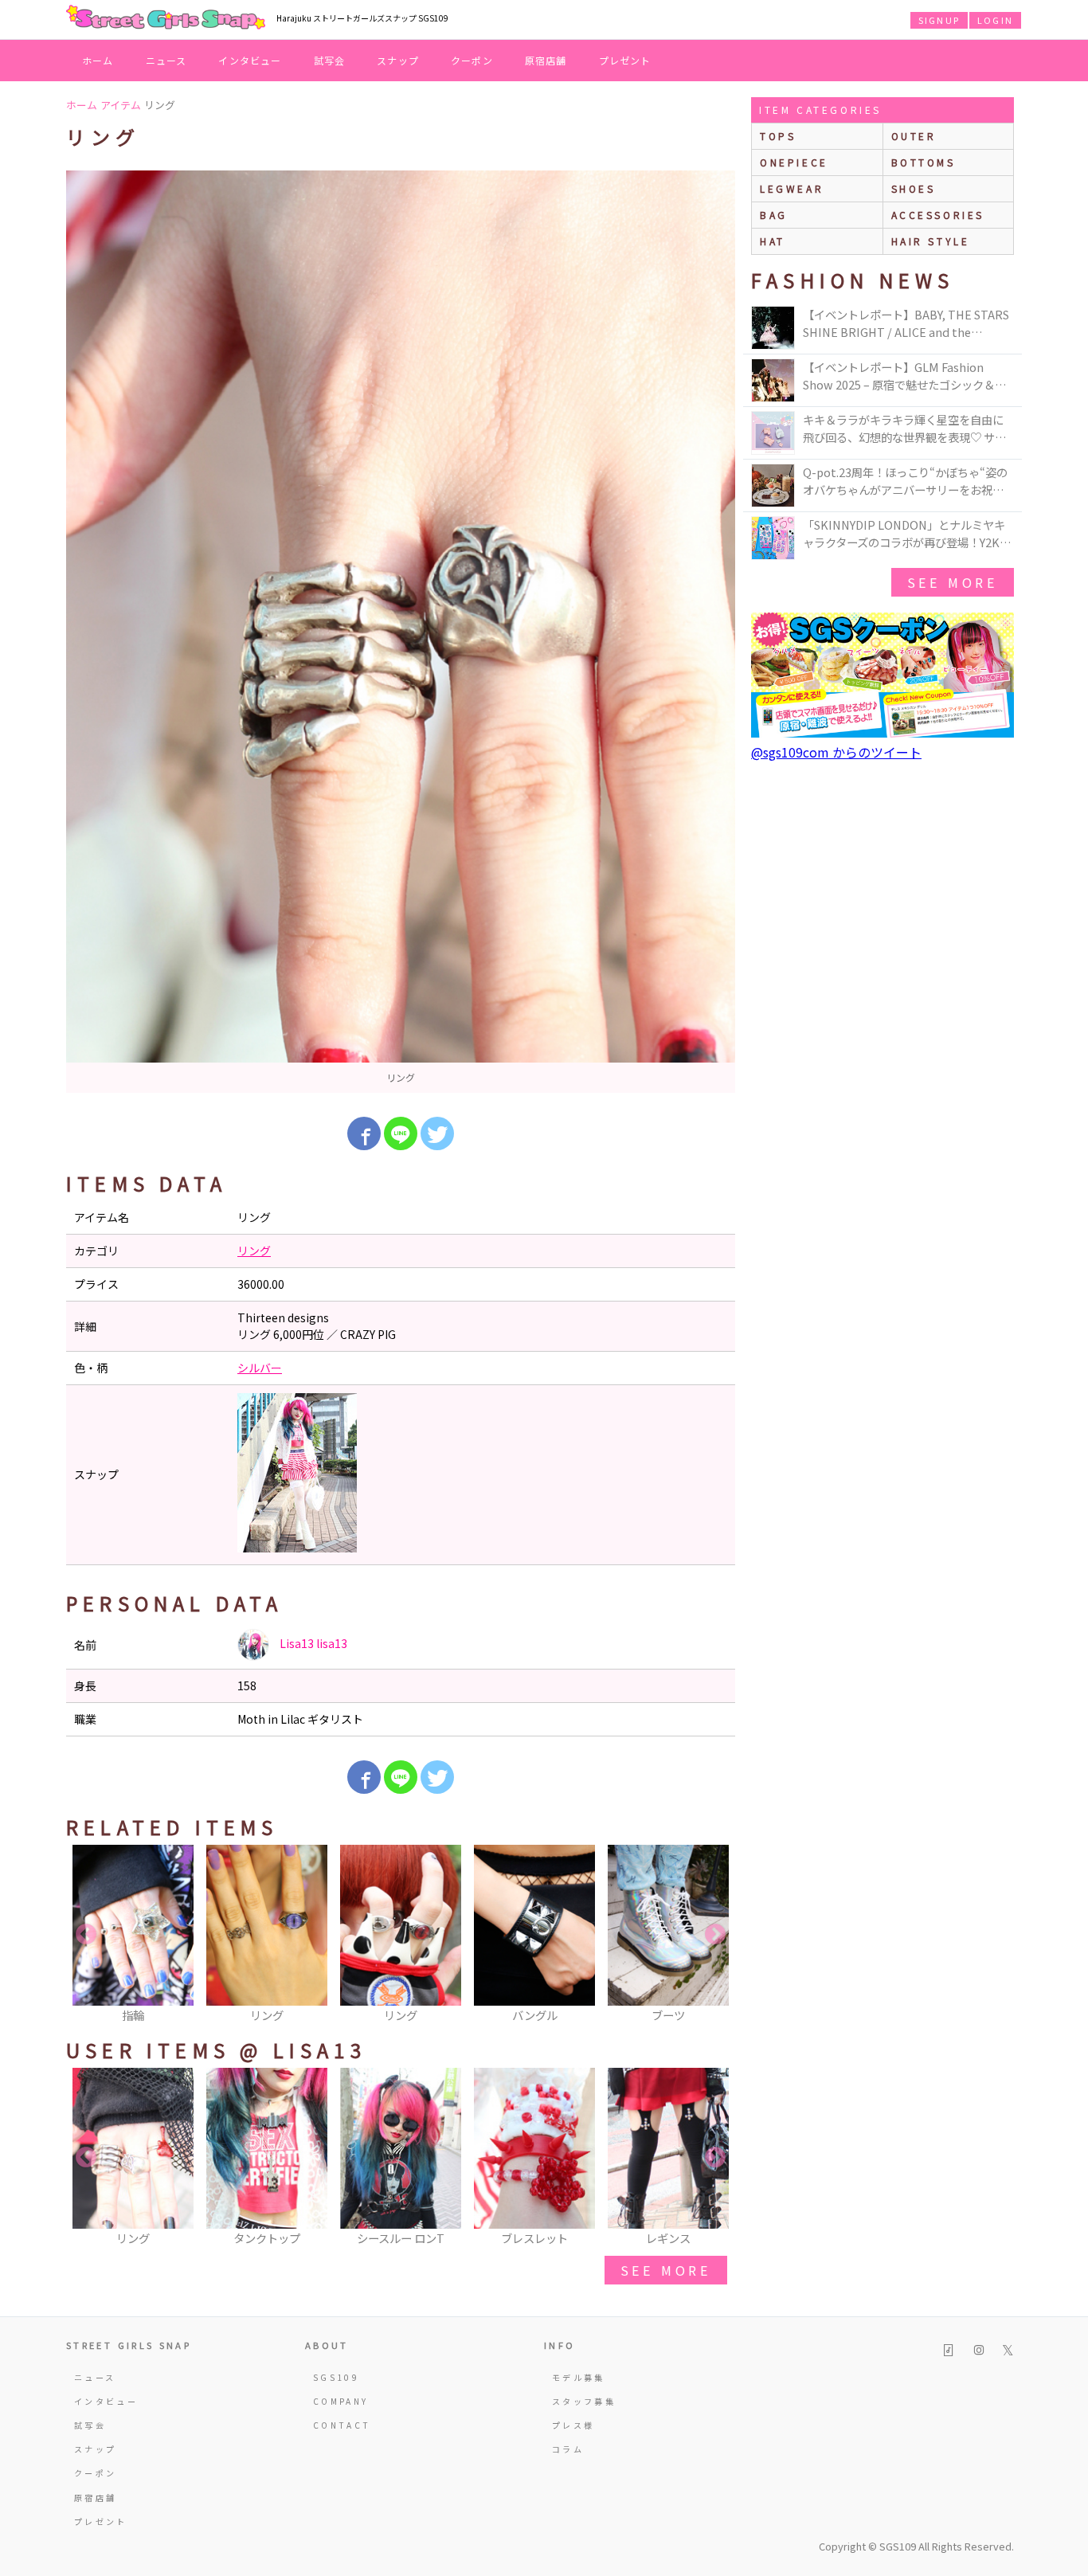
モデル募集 (579, 2377)
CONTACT (342, 2425)
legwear (792, 188)
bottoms (924, 162)
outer (914, 136)
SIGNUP (939, 20)
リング (254, 1251)
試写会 (330, 60)
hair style (931, 241)
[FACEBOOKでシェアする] (364, 1133)
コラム (568, 2449)
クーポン (472, 60)
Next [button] (715, 1935)
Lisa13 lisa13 (312, 1643)
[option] (401, 632)
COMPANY (341, 2401)
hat (773, 241)
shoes (914, 188)
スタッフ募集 (584, 2401)
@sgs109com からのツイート (836, 752)
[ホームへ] (166, 18)
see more (666, 2270)
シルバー (260, 1368)
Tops (778, 136)
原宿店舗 (546, 60)
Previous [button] (86, 1935)
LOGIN (995, 20)
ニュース (166, 60)
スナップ (398, 60)
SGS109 (336, 2377)
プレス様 (573, 2425)
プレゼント (625, 60)
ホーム (98, 60)
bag (774, 215)
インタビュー (250, 60)
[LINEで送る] (401, 1133)
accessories (938, 215)
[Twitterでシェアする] (437, 1133)
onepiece (794, 162)
